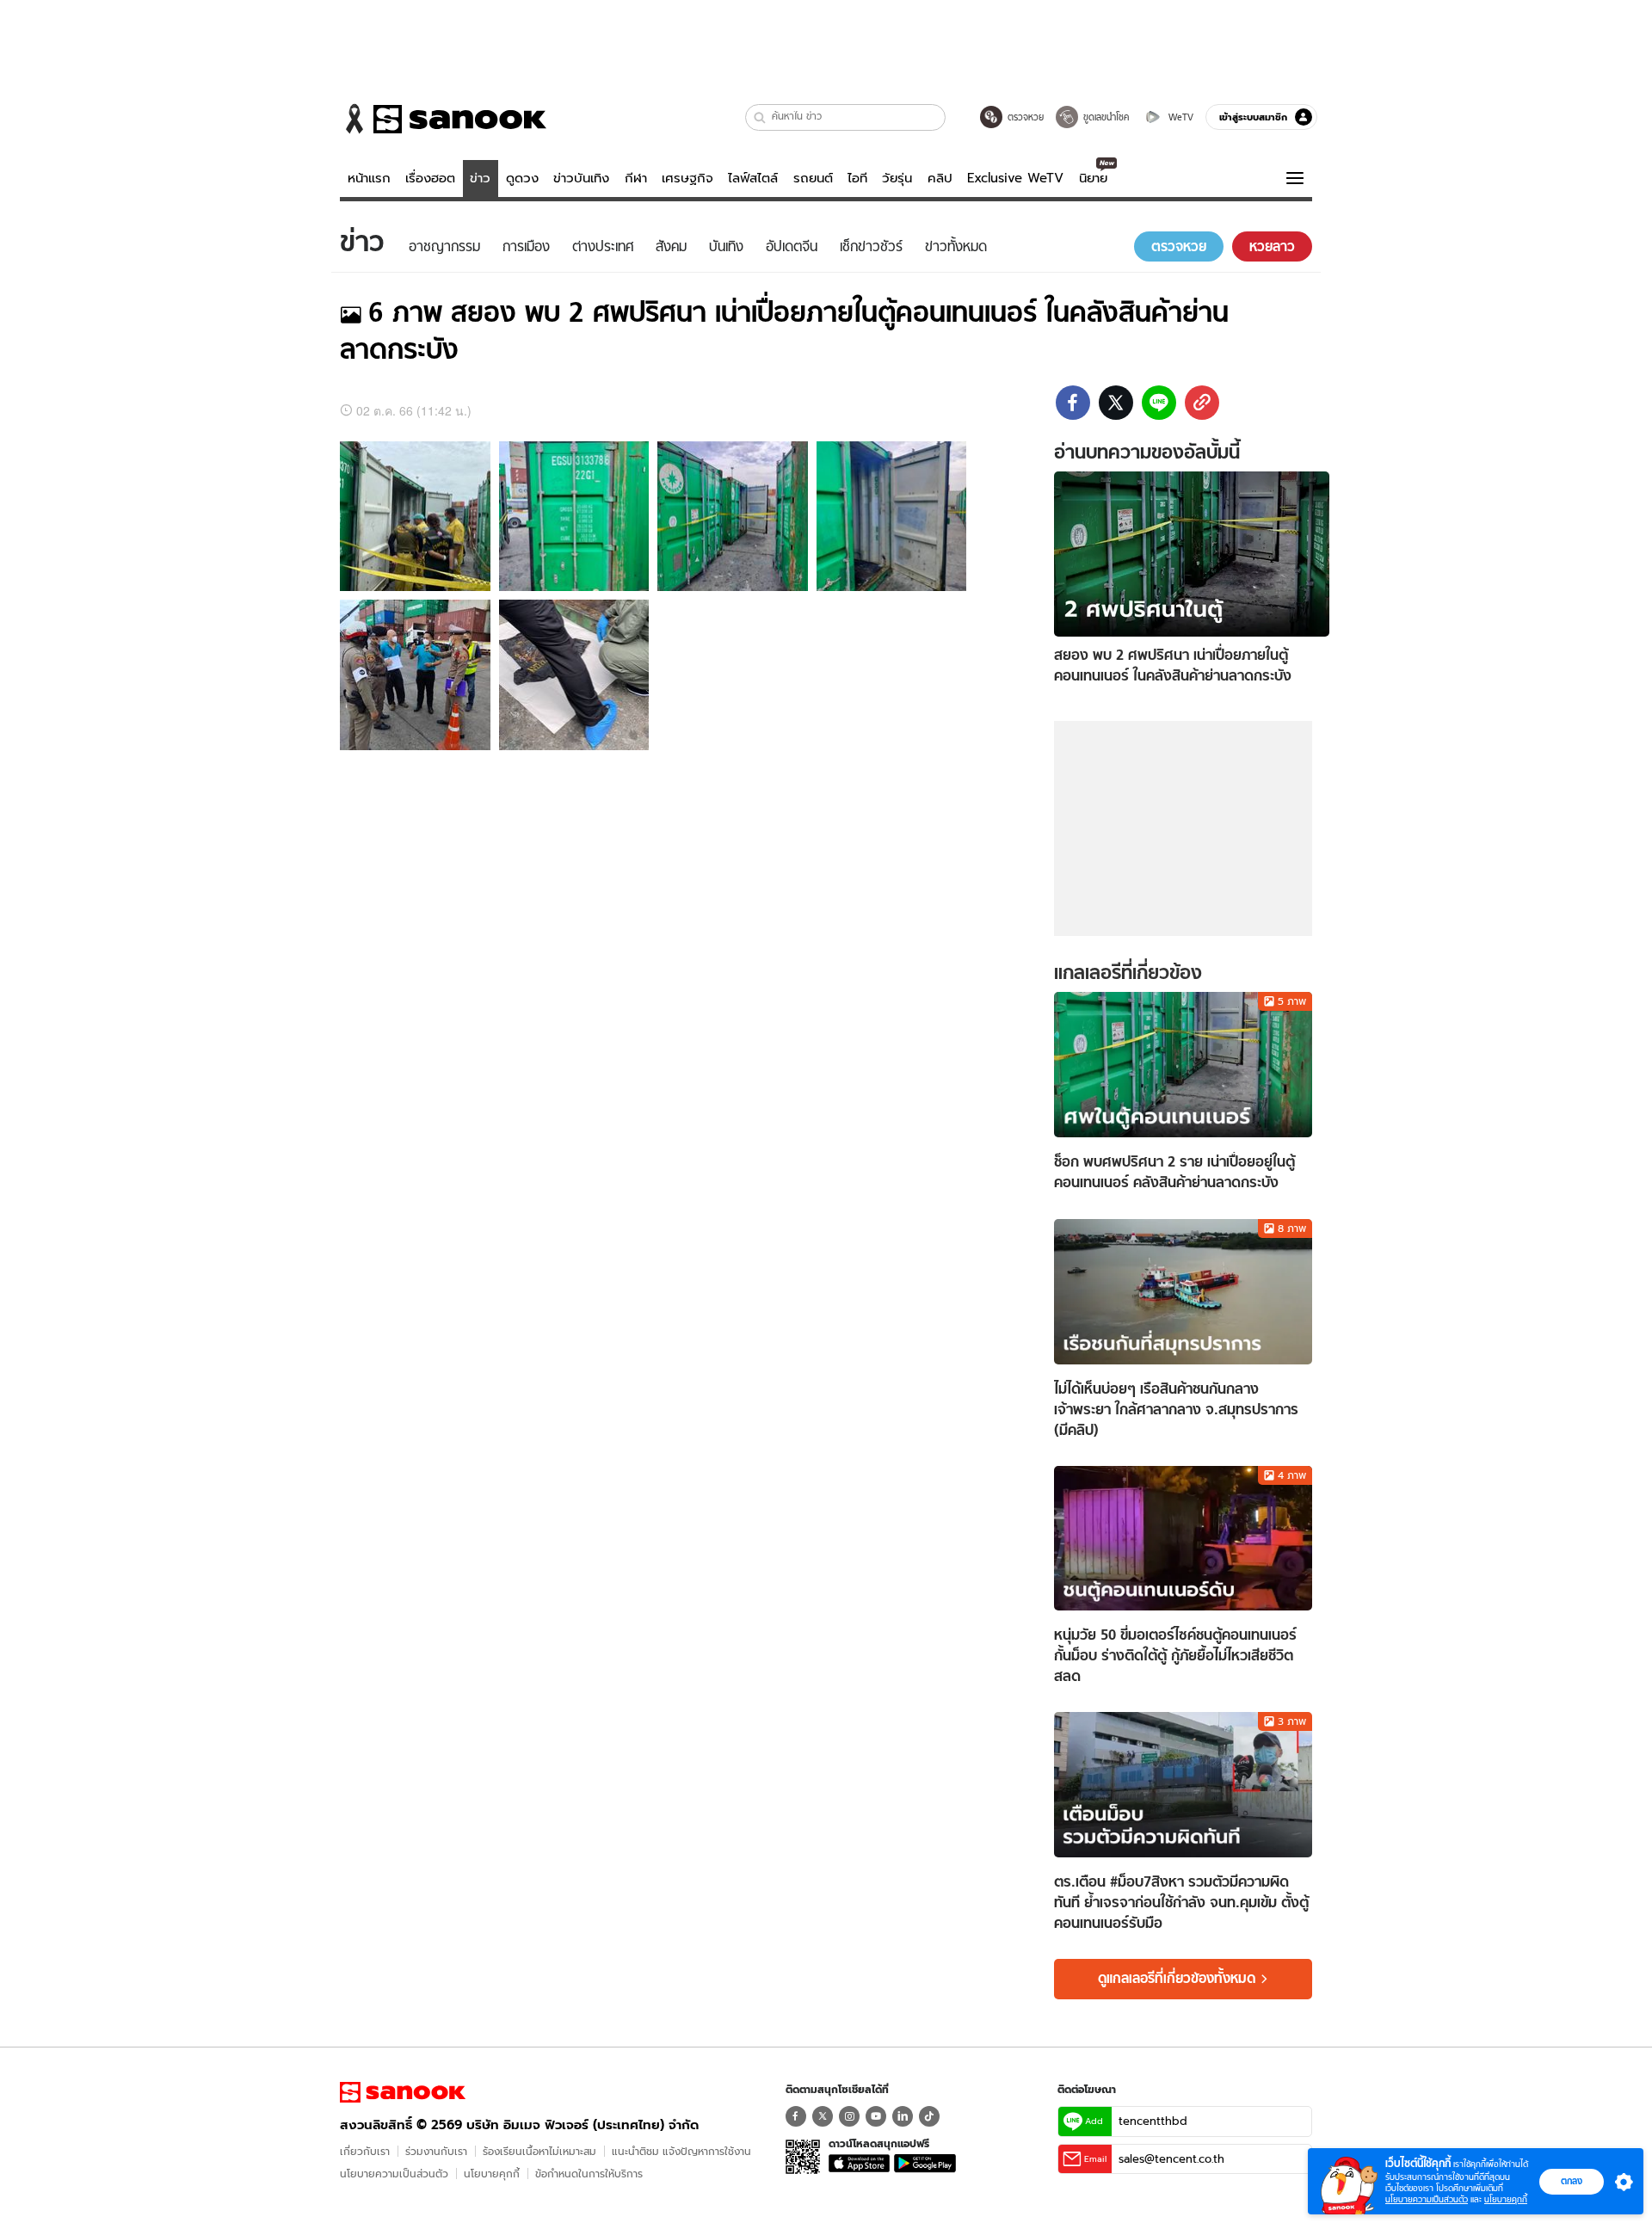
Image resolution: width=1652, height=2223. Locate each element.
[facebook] (1073, 403)
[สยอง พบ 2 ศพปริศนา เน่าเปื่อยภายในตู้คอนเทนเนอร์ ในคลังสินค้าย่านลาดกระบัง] (1192, 552)
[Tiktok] (929, 2116)
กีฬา (636, 178)
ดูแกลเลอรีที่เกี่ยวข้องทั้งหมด (1177, 1979)
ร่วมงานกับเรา (436, 2151)
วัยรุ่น (897, 178)
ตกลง (1572, 2181)
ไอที (857, 178)
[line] (1159, 403)
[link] (1202, 403)
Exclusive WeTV (1015, 178)
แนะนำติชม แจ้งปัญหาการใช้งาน (681, 2151)
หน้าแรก (369, 178)
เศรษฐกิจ (687, 178)
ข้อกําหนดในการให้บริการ (589, 2174)
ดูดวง (522, 178)
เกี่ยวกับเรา (365, 2151)
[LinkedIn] (903, 2116)
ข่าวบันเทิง (581, 178)
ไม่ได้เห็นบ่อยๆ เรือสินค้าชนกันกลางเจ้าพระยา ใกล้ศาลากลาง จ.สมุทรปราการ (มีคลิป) (1176, 1410)
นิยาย (1093, 178)
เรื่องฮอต (430, 178)
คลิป (940, 178)
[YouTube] (876, 2116)
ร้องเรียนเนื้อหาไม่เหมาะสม (539, 2151)
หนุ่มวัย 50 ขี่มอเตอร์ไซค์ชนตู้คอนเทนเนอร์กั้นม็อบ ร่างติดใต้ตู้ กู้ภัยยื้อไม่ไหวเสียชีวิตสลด (1175, 1656)
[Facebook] (796, 2116)
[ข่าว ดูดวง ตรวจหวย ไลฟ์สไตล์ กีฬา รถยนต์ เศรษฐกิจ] (443, 119)
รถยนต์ (813, 178)
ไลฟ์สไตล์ (753, 178)
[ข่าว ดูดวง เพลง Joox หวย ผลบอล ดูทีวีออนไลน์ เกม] (403, 2092)
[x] (1116, 403)
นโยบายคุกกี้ (492, 2174)
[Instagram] (849, 2116)
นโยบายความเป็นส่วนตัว (394, 2174)
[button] (760, 117)
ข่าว (480, 178)
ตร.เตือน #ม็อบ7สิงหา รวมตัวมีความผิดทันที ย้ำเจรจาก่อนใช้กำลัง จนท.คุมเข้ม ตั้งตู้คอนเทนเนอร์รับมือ (1181, 1903)
